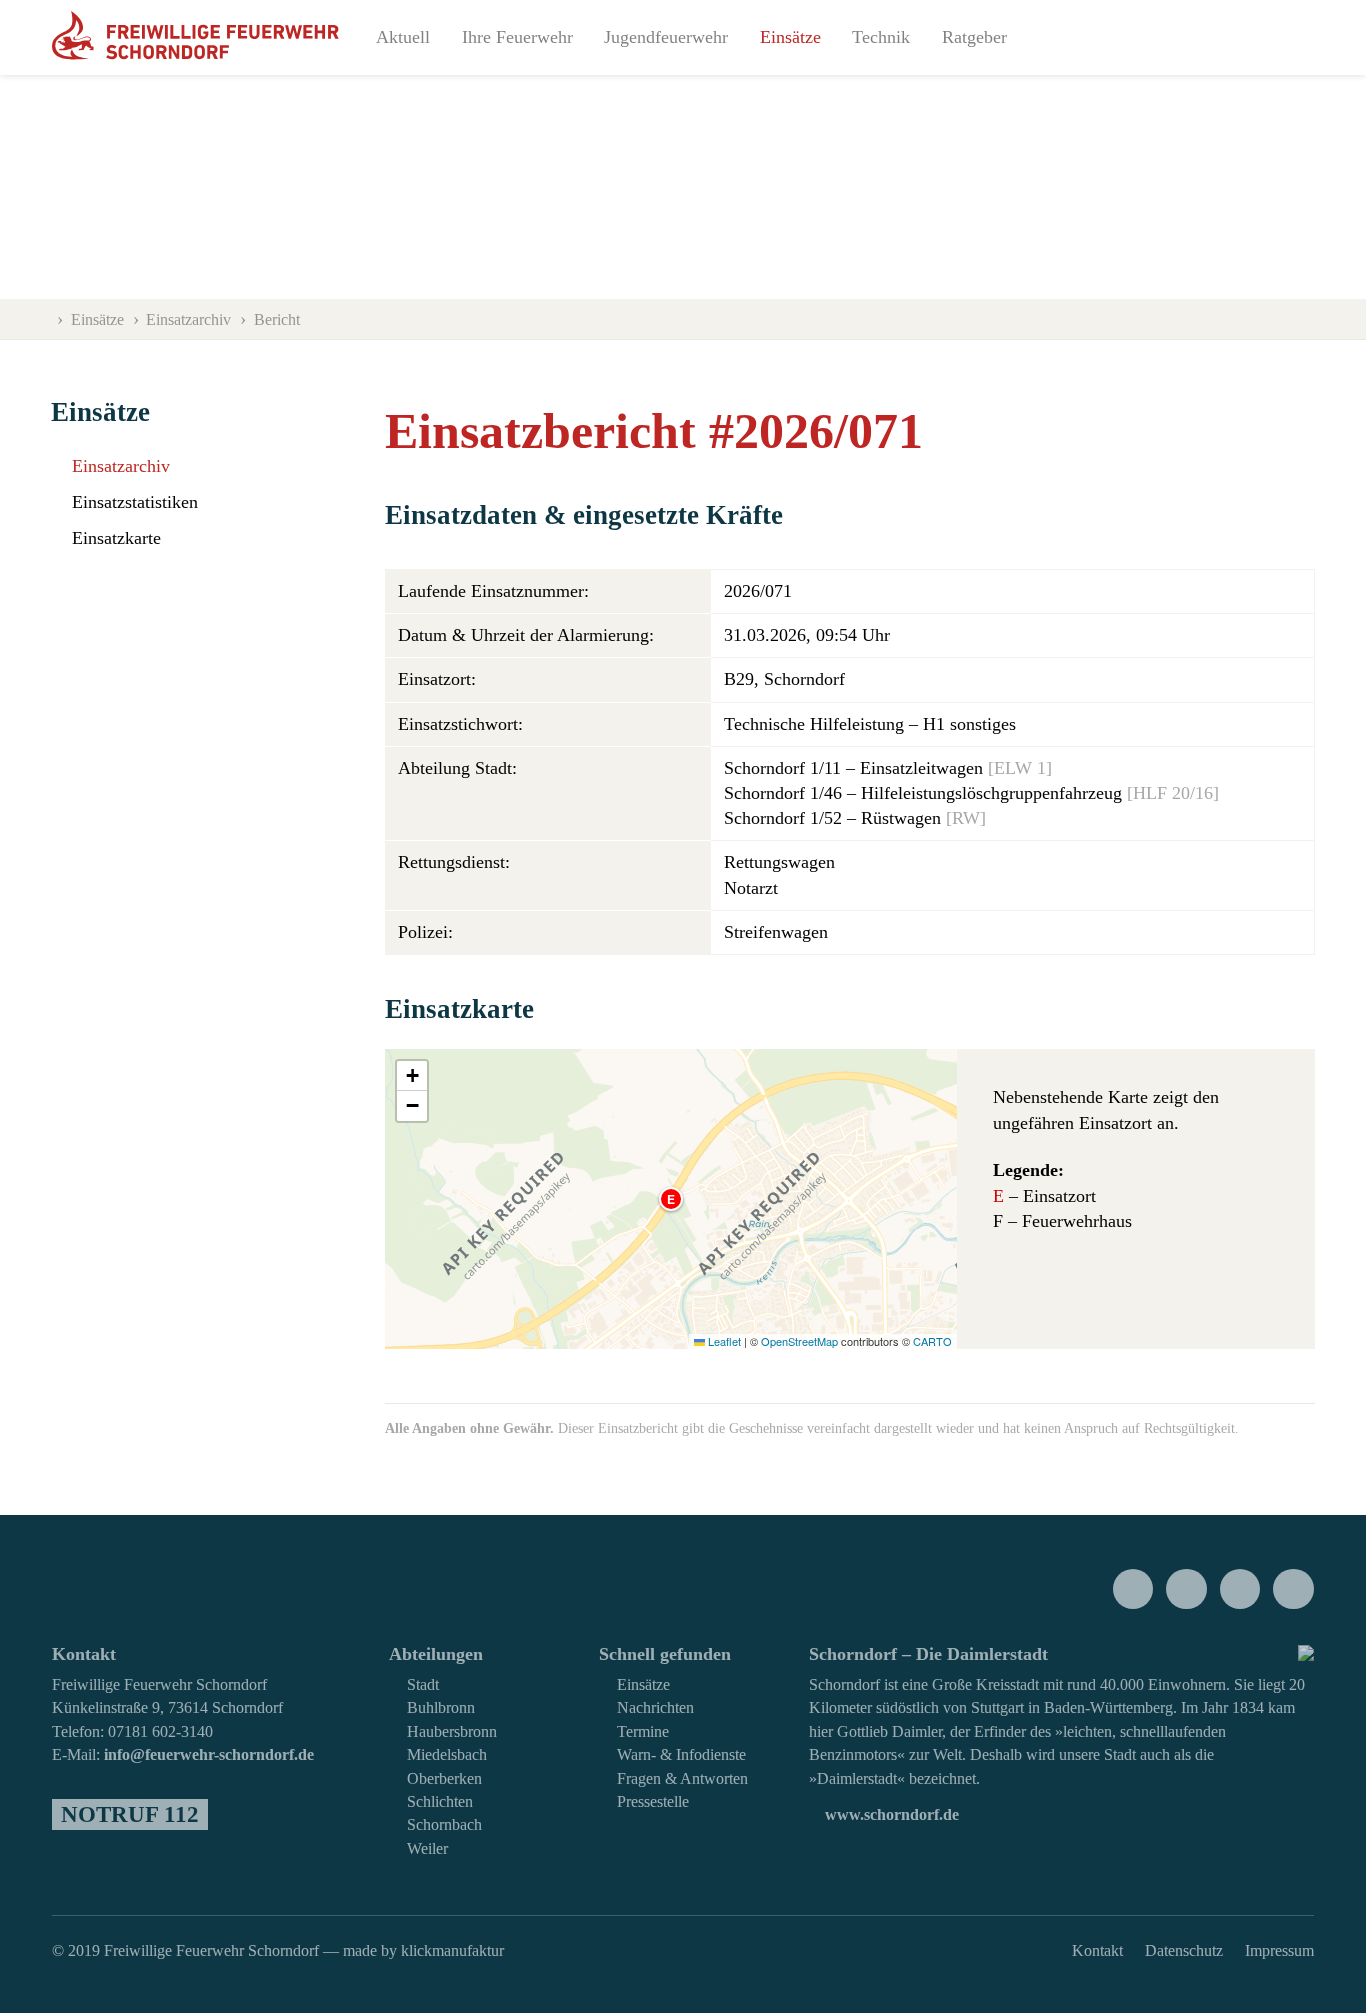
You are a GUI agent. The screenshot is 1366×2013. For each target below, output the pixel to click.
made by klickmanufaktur (423, 1951)
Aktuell (403, 37)
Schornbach (444, 1825)
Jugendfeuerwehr (666, 37)
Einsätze (790, 37)
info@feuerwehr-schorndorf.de (209, 1755)
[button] (671, 1199)
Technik (881, 37)
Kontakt (1097, 1951)
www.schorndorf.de (890, 1815)
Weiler (427, 1849)
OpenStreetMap (799, 1341)
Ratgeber (974, 37)
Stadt (423, 1685)
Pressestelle (653, 1802)
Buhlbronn (441, 1708)
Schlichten (440, 1802)
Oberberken (444, 1779)
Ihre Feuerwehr (517, 37)
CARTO (932, 1341)
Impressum (1279, 1951)
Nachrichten (655, 1708)
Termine (643, 1732)
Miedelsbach (447, 1755)
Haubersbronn (452, 1732)
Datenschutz (1184, 1951)
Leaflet (723, 1341)
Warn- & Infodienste (681, 1755)
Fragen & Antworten (682, 1779)
